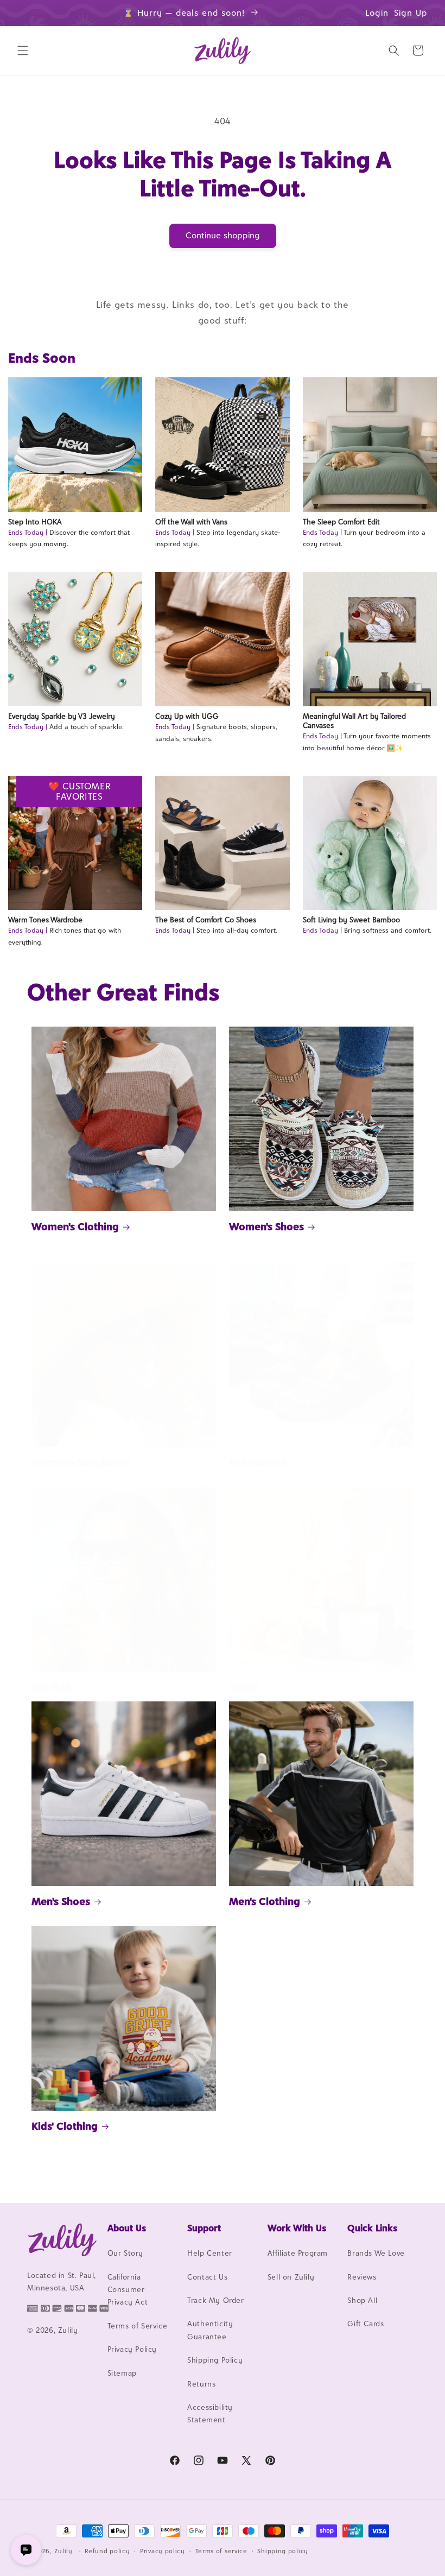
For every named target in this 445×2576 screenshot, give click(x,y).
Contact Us (207, 2277)
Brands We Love (376, 2253)
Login (377, 13)
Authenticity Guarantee (210, 2330)
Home (244, 1687)
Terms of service (221, 2551)
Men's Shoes (61, 1901)
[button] (23, 50)
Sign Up (411, 13)
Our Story (125, 2253)
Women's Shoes (266, 1226)
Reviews (362, 2277)
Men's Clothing (265, 1901)
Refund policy (107, 2551)
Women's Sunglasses (81, 1462)
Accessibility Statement (210, 2413)
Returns (201, 2384)
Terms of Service (138, 2326)
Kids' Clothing (65, 2126)
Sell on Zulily (291, 2277)
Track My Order (215, 2300)
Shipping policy (283, 2551)
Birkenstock (258, 1462)
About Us (127, 2228)
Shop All (362, 2300)
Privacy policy (163, 2551)
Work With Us (297, 2228)
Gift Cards (365, 2324)
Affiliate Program (298, 2253)
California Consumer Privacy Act (128, 2290)
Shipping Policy (215, 2360)
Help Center (210, 2253)
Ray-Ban (51, 1687)
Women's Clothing (75, 1226)
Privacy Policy (132, 2349)
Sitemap (122, 2373)
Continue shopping (223, 235)
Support (204, 2228)
